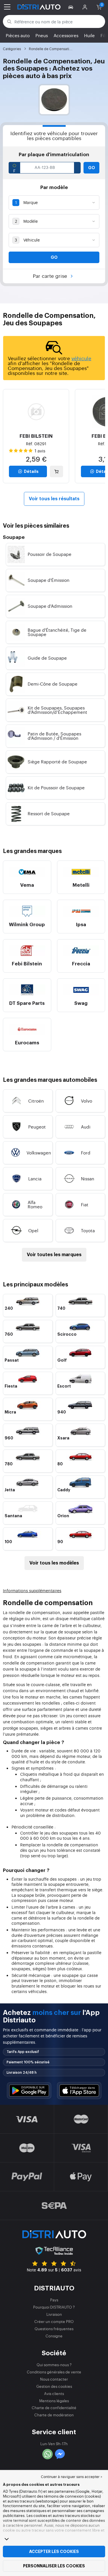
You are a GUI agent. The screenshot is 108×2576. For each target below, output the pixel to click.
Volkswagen (39, 1153)
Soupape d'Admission (50, 606)
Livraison (54, 2314)
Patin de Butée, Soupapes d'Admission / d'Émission (54, 736)
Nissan (88, 1178)
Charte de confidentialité (54, 2408)
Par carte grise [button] (51, 276)
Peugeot (37, 1127)
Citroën (36, 1101)
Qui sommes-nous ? (54, 2365)
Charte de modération (54, 2415)
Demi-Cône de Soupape (53, 684)
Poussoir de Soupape (50, 554)
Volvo (87, 1101)
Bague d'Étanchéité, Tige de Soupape (57, 632)
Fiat (85, 1204)
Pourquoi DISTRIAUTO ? (54, 2307)
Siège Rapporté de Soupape (57, 762)
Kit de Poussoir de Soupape (56, 787)
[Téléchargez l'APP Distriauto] (29, 2091)
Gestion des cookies (54, 2386)
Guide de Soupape (47, 658)
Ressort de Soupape (49, 813)
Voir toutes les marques (54, 1255)
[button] (72, 7)
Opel (33, 1230)
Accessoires (66, 35)
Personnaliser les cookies (54, 2566)
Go (92, 168)
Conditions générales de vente (54, 2372)
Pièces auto (18, 35)
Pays (54, 2300)
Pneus (42, 35)
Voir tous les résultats (54, 499)
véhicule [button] (81, 358)
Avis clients (54, 2393)
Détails (31, 471)
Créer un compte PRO (54, 2321)
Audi (86, 1127)
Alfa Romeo (35, 1204)
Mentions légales (54, 2401)
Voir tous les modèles (54, 1563)
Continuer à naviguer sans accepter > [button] (72, 2477)
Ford (86, 1153)
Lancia (35, 1178)
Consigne (54, 2336)
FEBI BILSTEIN (36, 436)
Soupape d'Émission (49, 580)
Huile (89, 35)
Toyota (88, 1230)
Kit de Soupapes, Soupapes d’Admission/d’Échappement (57, 710)
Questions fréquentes (54, 2329)
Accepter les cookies (54, 2552)
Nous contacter (54, 2379)
